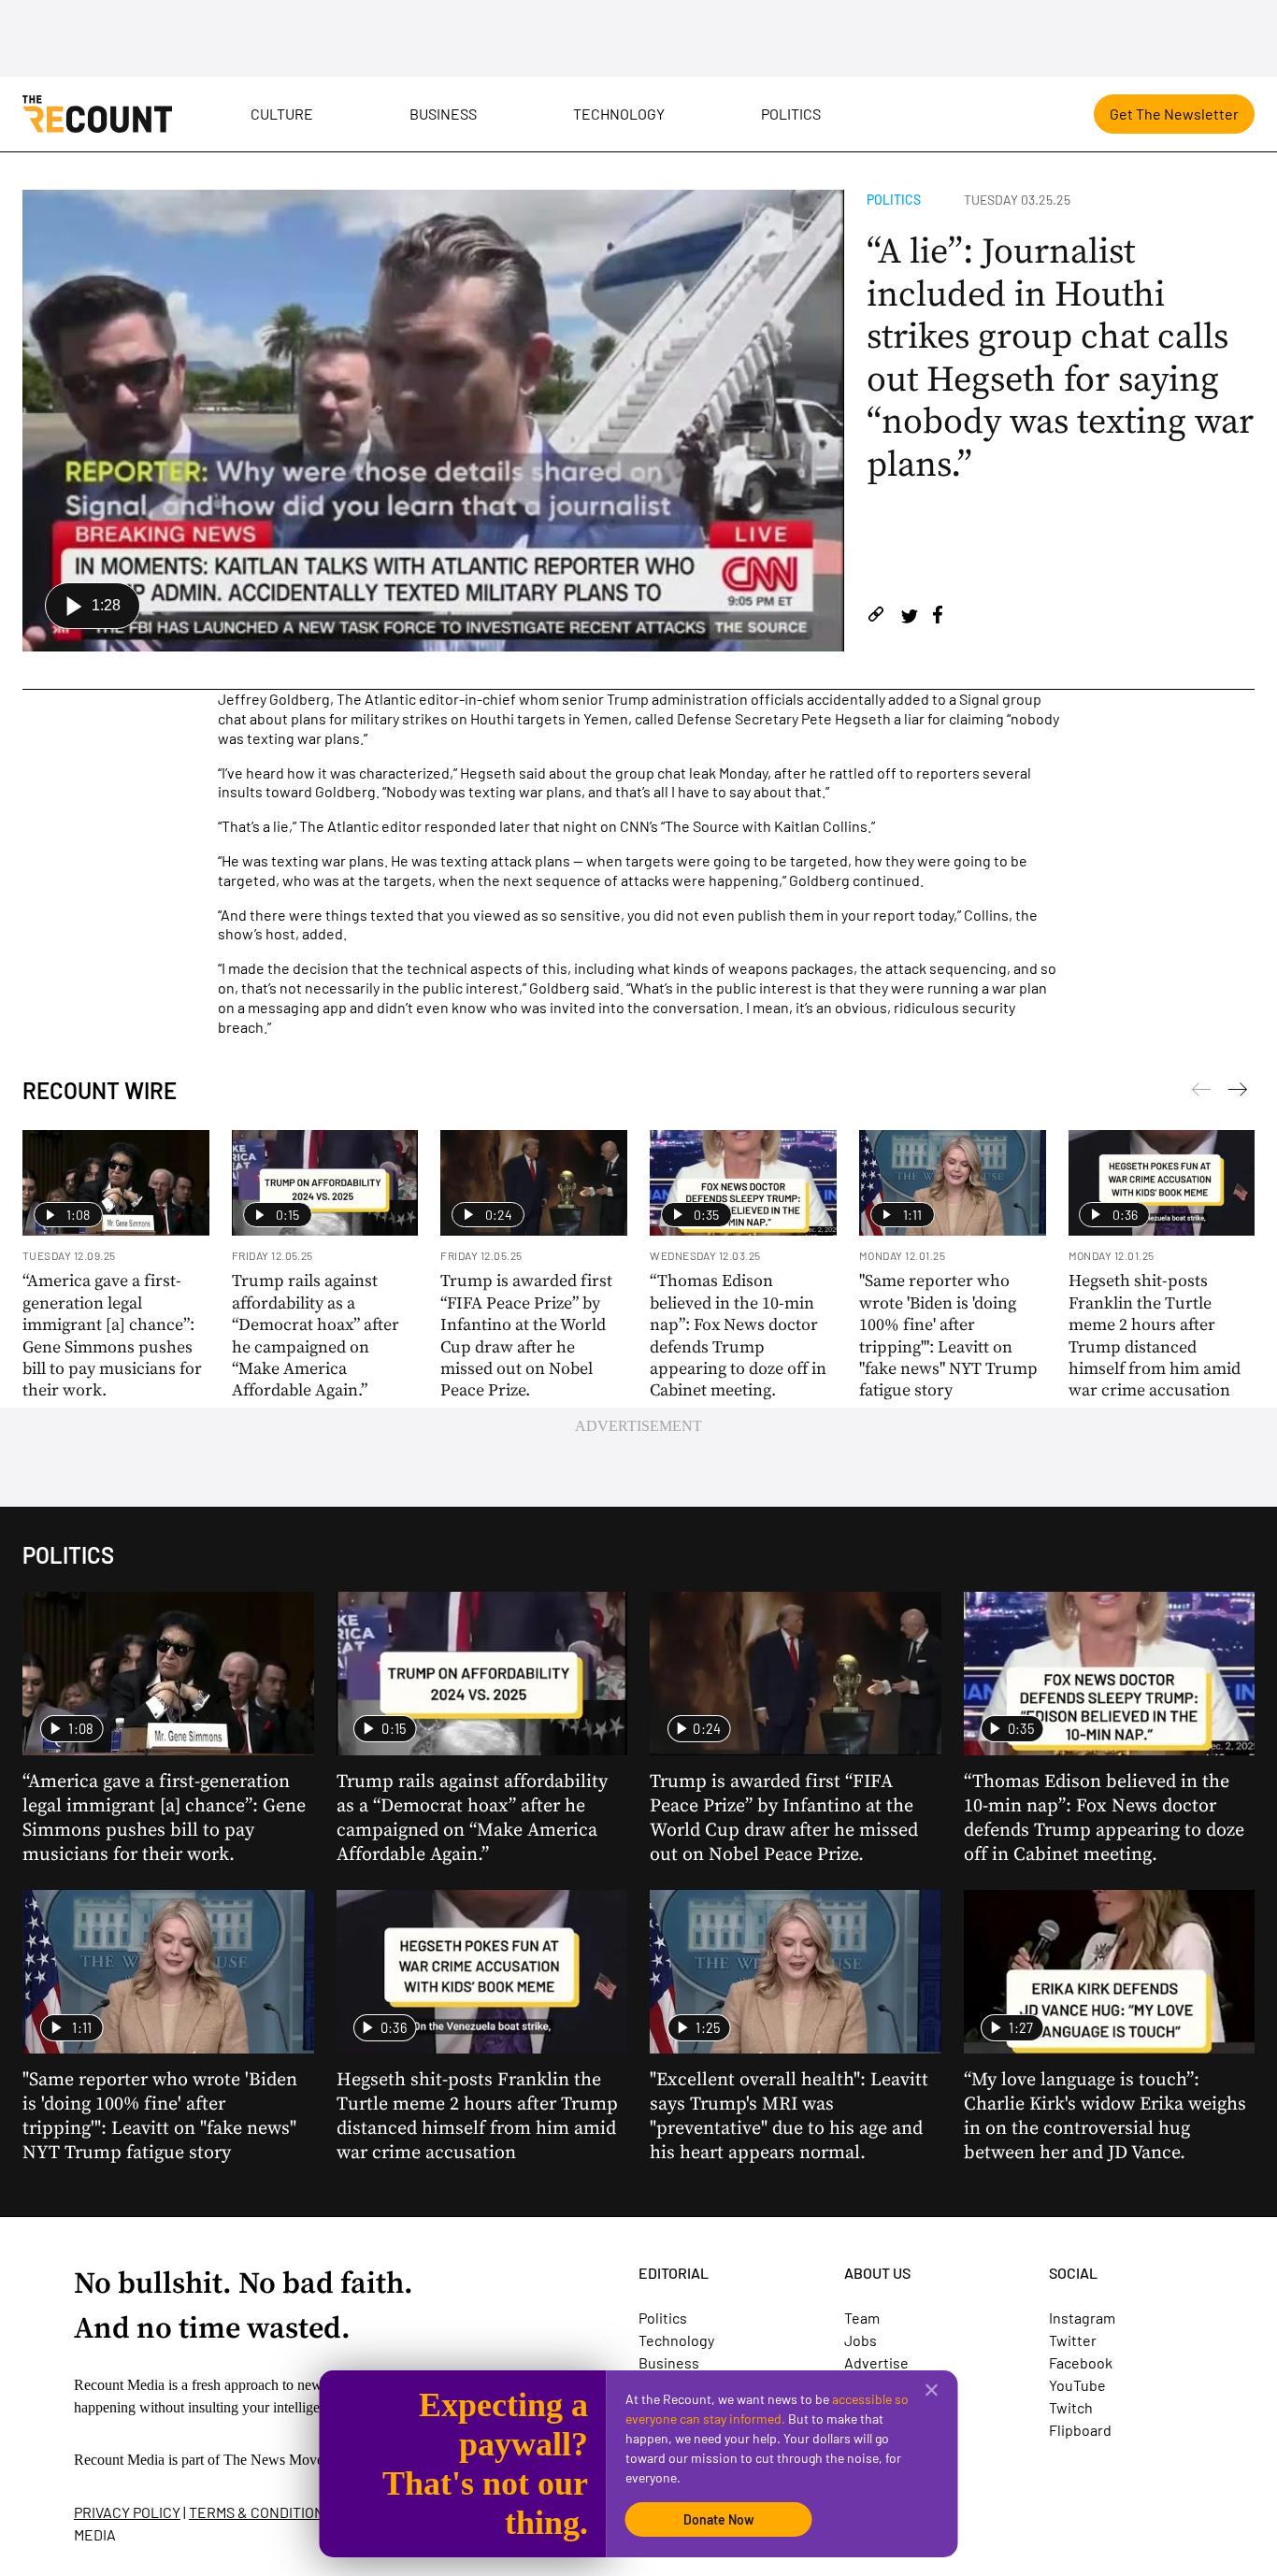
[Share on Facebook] (938, 617)
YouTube (1077, 2385)
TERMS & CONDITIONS (261, 2512)
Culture (282, 114)
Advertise (876, 2362)
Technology (619, 114)
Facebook (1081, 2362)
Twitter (1073, 2340)
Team (862, 2318)
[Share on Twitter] (909, 617)
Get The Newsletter (1174, 114)
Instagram (1082, 2318)
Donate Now (719, 2519)
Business (443, 114)
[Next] (1201, 1093)
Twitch (1071, 2407)
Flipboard (1080, 2430)
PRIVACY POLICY (127, 2512)
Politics (791, 114)
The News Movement (288, 2460)
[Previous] (1238, 1093)
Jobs (861, 2340)
